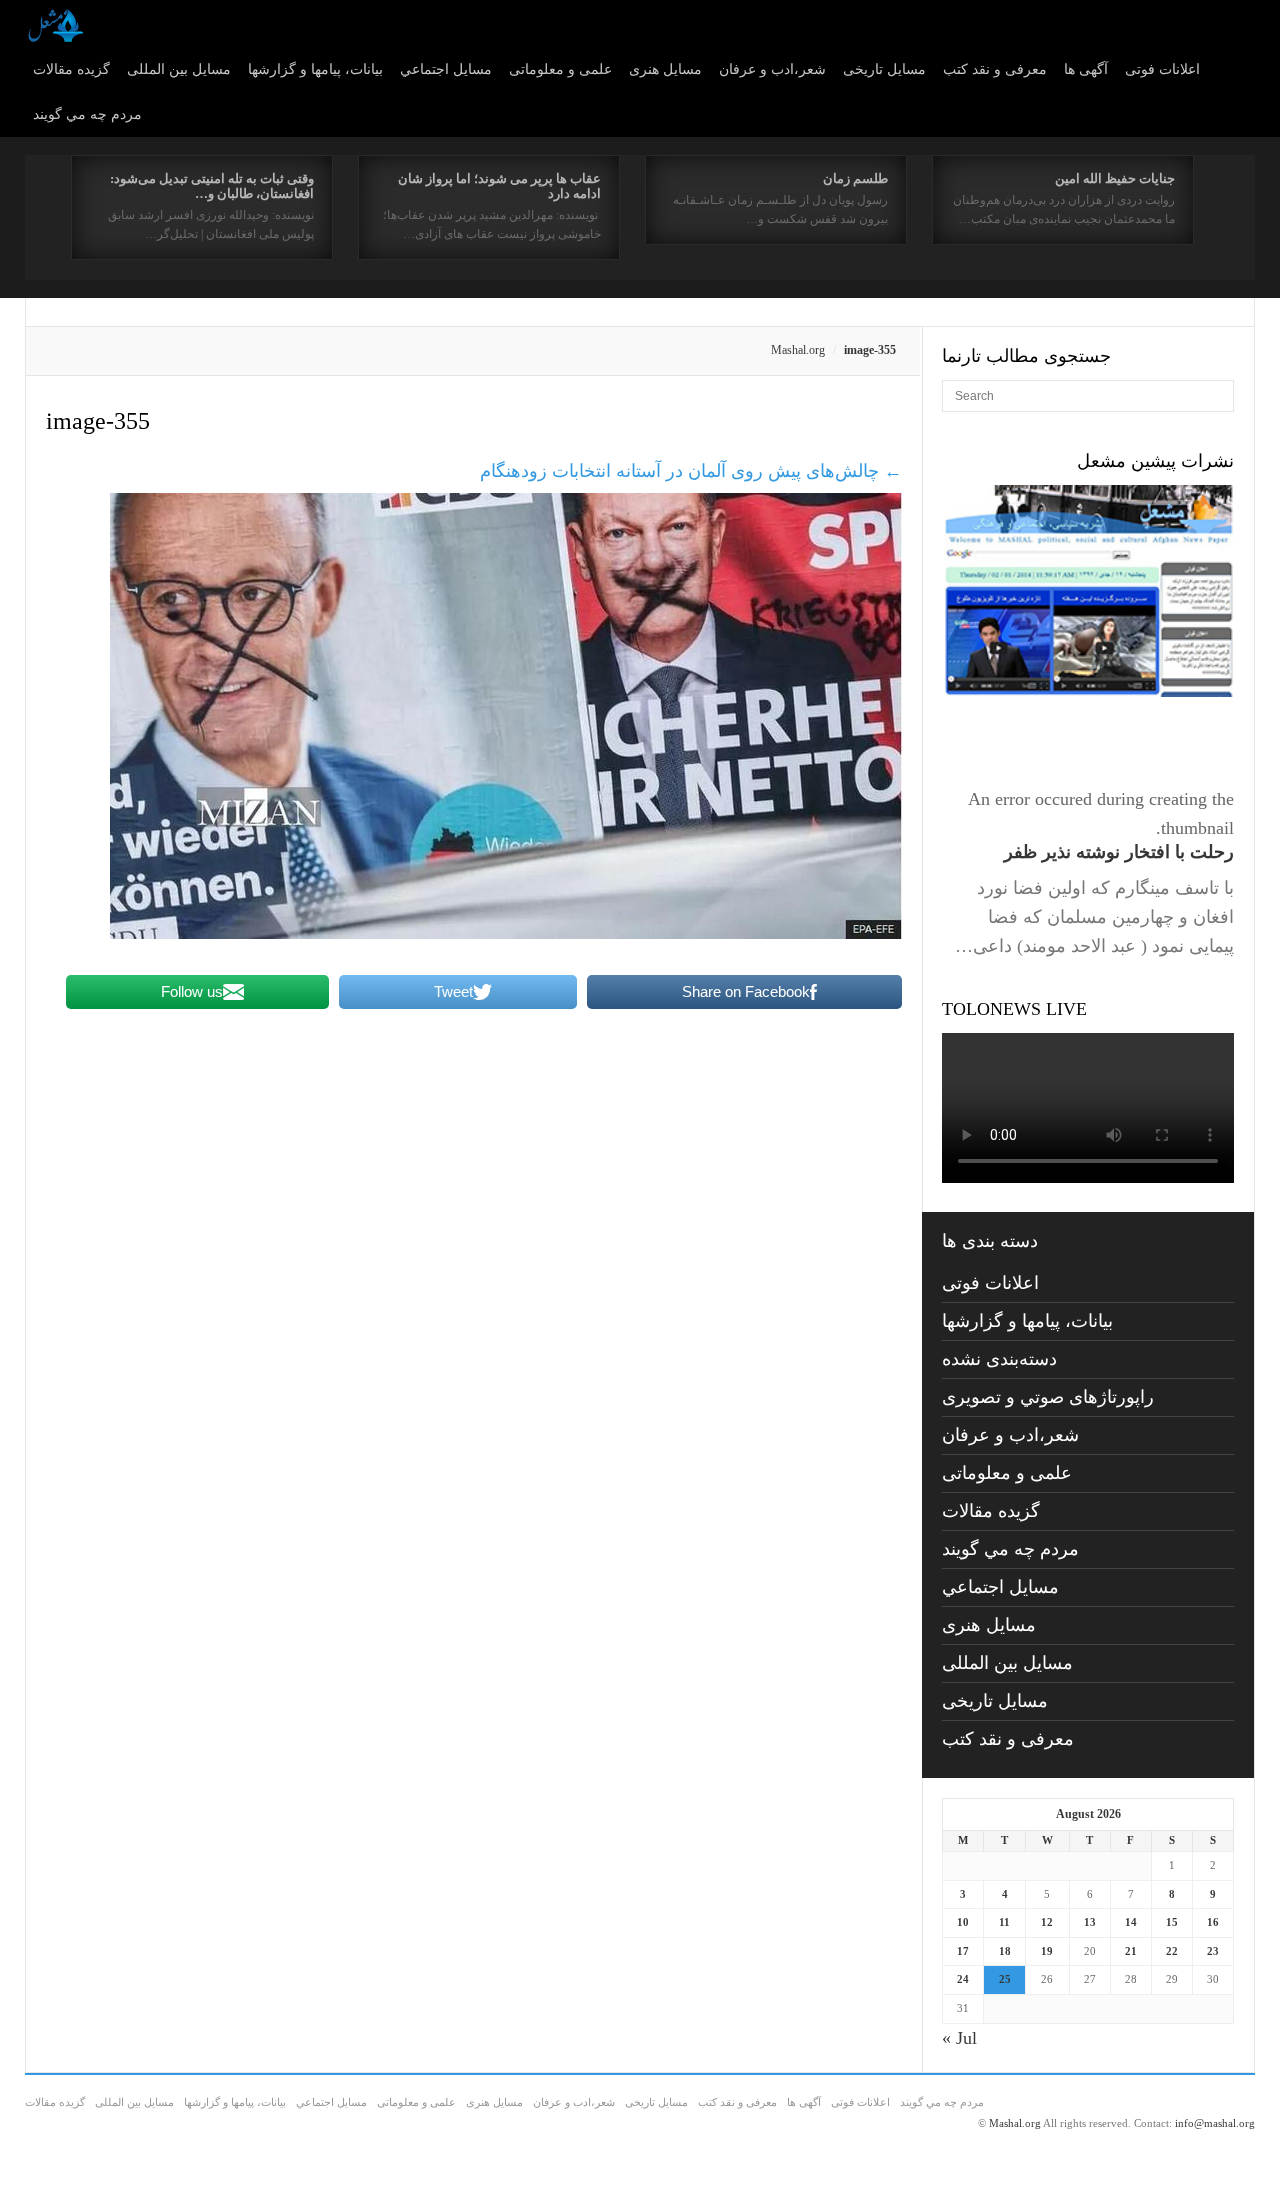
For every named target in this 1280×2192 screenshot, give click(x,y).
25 (1005, 1979)
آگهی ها (1086, 69)
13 (1090, 1922)
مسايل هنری (665, 69)
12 (1047, 1922)
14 (1131, 1922)
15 (1172, 1922)
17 (963, 1951)
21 (1131, 1951)
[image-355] (506, 933)
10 (963, 1922)
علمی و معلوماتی (560, 69)
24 (963, 1979)
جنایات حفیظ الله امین (1115, 178)
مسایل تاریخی (884, 69)
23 (1213, 1951)
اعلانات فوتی (1162, 69)
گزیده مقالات (71, 69)
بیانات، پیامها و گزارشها (315, 69)
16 (1213, 1922)
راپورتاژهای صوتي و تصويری (1048, 1397)
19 (1047, 1951)
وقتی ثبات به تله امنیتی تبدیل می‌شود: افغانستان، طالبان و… (212, 186)
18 (1005, 1951)
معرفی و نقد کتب (995, 69)
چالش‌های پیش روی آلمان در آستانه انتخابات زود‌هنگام (691, 471)
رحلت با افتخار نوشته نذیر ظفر (1119, 852)
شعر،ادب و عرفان (772, 69)
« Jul (959, 2038)
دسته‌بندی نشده (999, 1359)
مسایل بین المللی (179, 69)
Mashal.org (798, 350)
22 (1172, 1951)
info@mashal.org (1215, 2123)
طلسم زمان (855, 178)
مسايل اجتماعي (446, 69)
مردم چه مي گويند (87, 114)
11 (1004, 1922)
